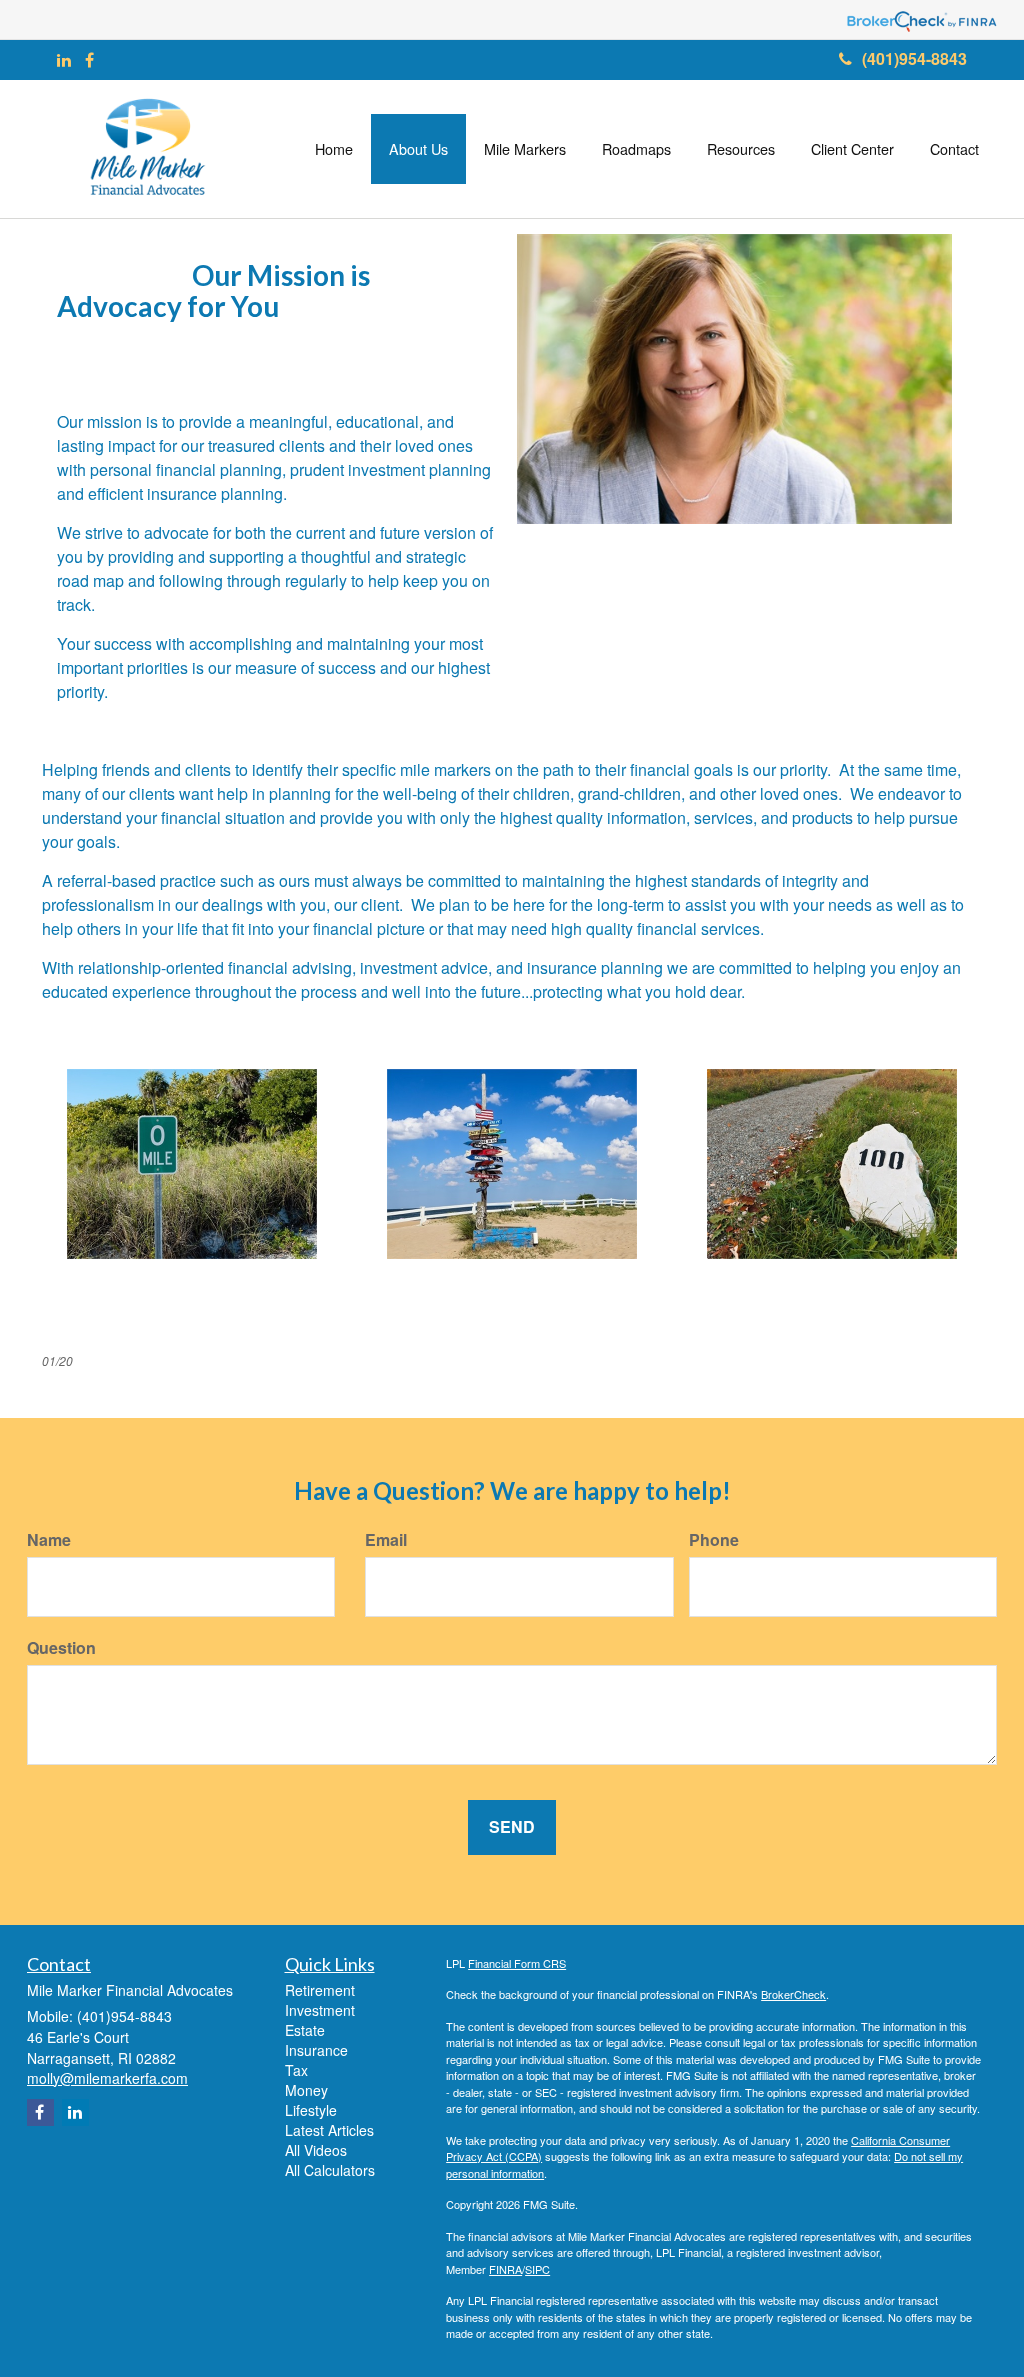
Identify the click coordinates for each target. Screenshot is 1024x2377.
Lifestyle (311, 2110)
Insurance (316, 2050)
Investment (320, 2010)
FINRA (505, 2269)
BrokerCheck (793, 1994)
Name (49, 1540)
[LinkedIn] (64, 60)
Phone (714, 1540)
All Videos (316, 2150)
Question (61, 1648)
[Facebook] (89, 60)
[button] (418, 149)
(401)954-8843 (914, 58)
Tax (296, 2070)
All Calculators (330, 2170)
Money (306, 2090)
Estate (305, 2030)
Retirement (320, 1990)
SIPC (537, 2269)
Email (386, 1540)
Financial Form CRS (517, 1963)
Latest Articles (329, 2130)
